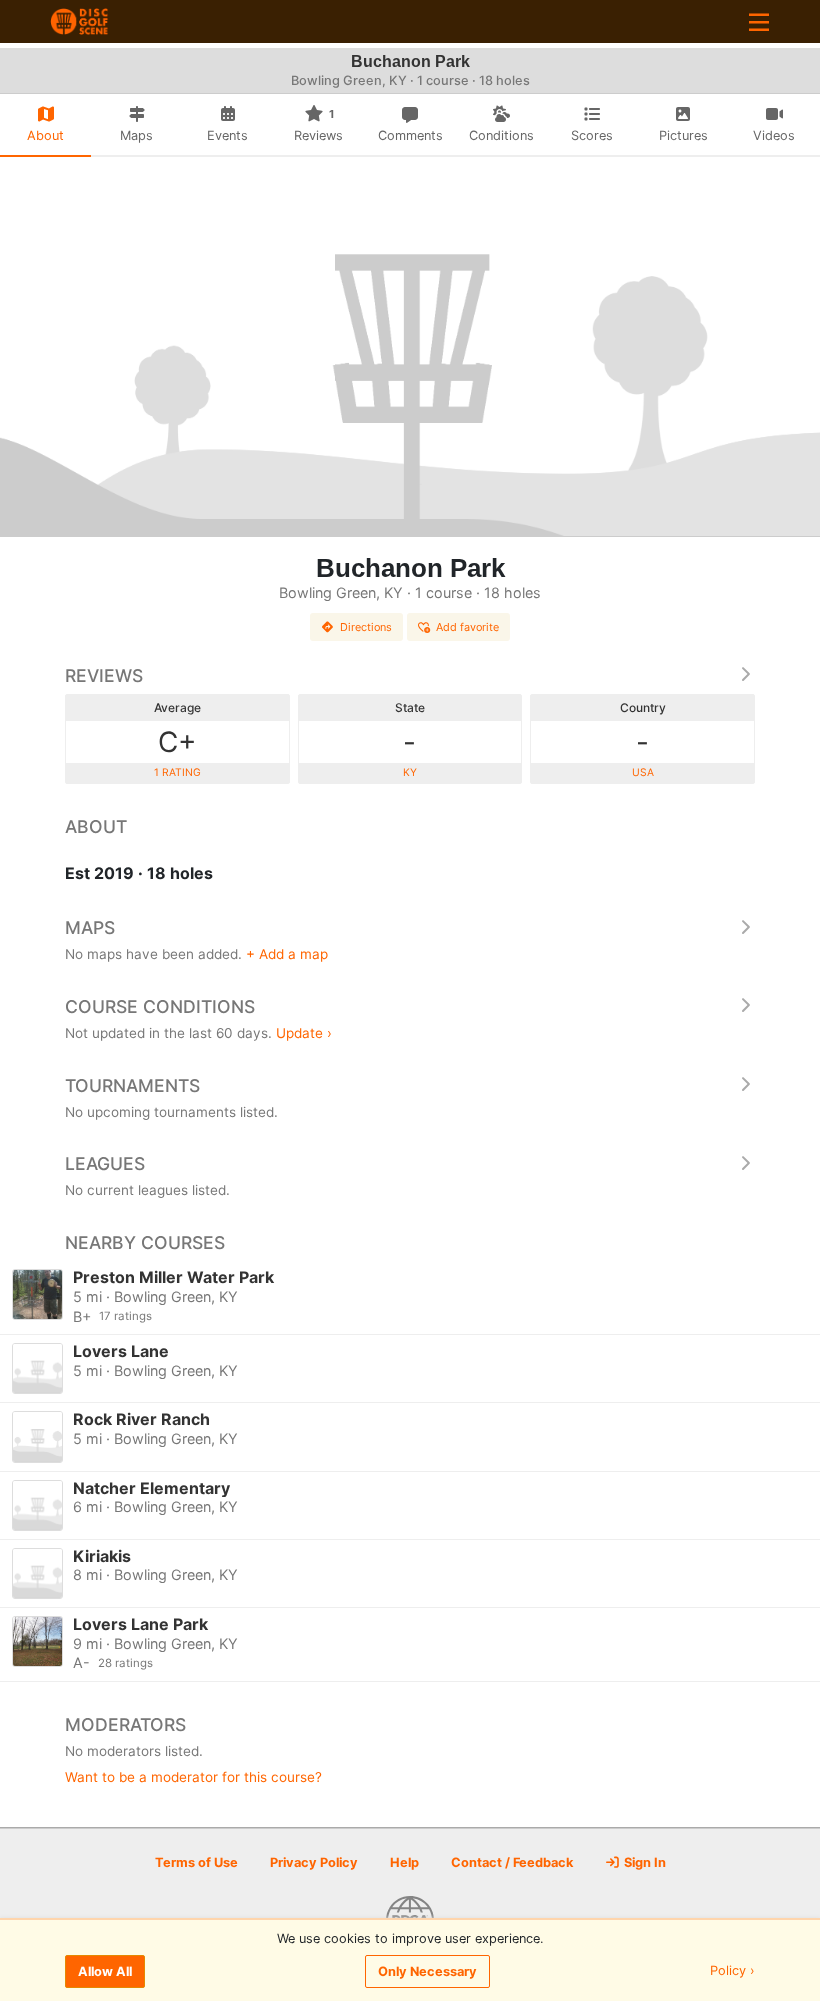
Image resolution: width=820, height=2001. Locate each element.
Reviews (104, 675)
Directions (366, 627)
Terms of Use (196, 1862)
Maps (90, 927)
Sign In (643, 1862)
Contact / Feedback (512, 1862)
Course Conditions (160, 1006)
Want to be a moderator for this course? (193, 1777)
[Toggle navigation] (759, 21)
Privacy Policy (314, 1862)
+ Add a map (287, 954)
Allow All (105, 1971)
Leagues (105, 1163)
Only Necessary (427, 1971)
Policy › (732, 1971)
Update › (304, 1033)
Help (404, 1862)
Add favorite (467, 627)
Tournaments (132, 1085)
